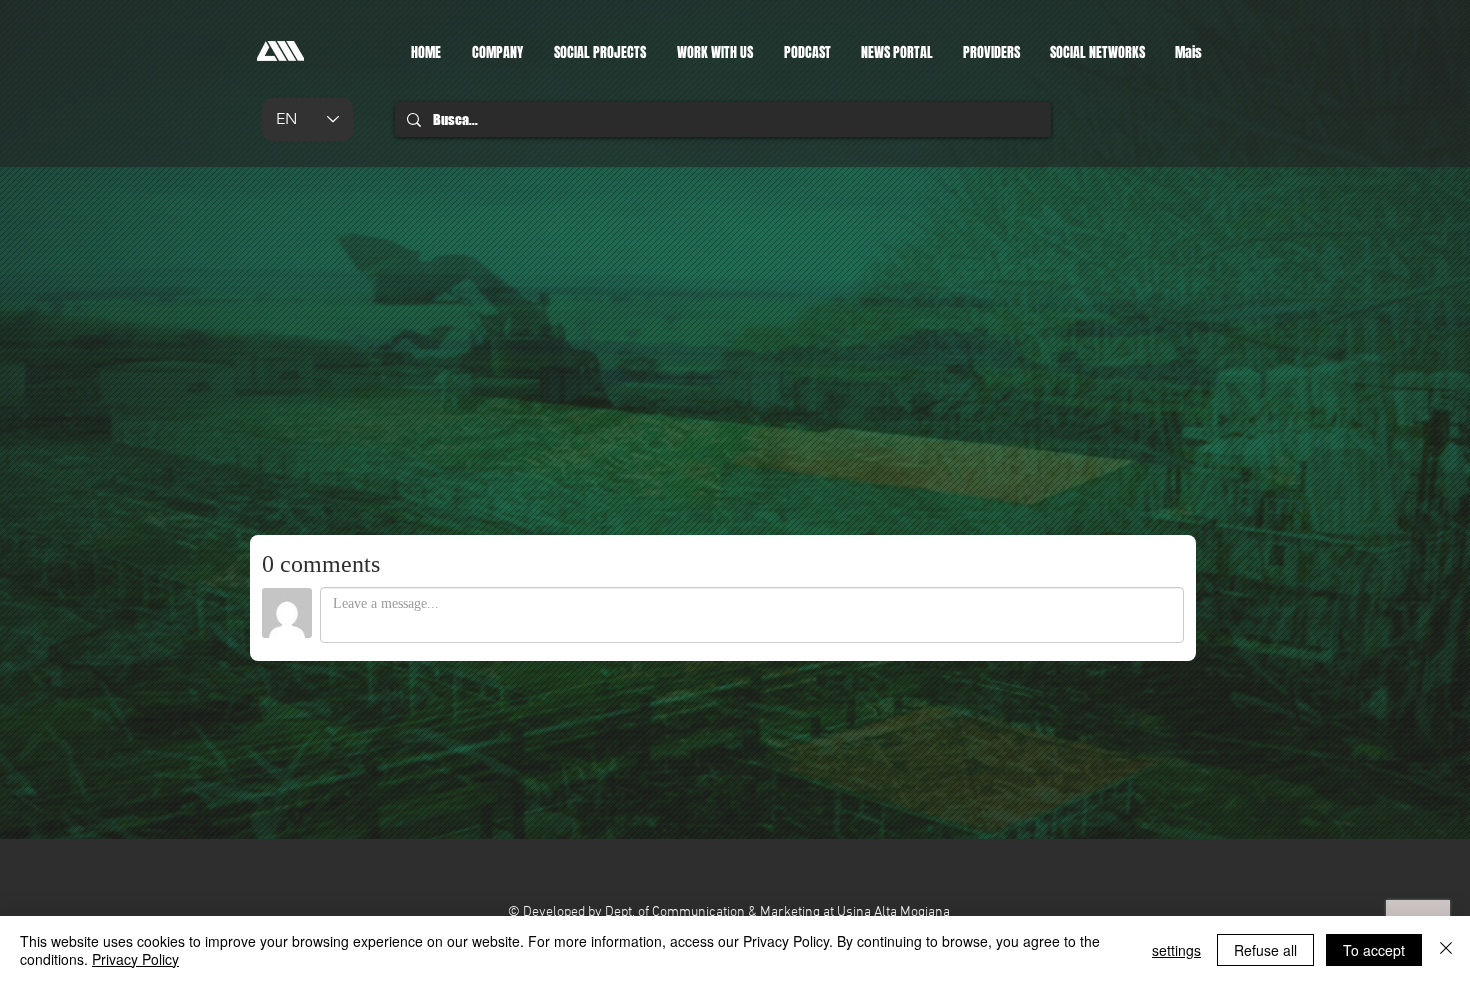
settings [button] (1176, 950)
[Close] (1446, 950)
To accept (1374, 950)
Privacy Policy (135, 959)
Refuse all (1265, 950)
